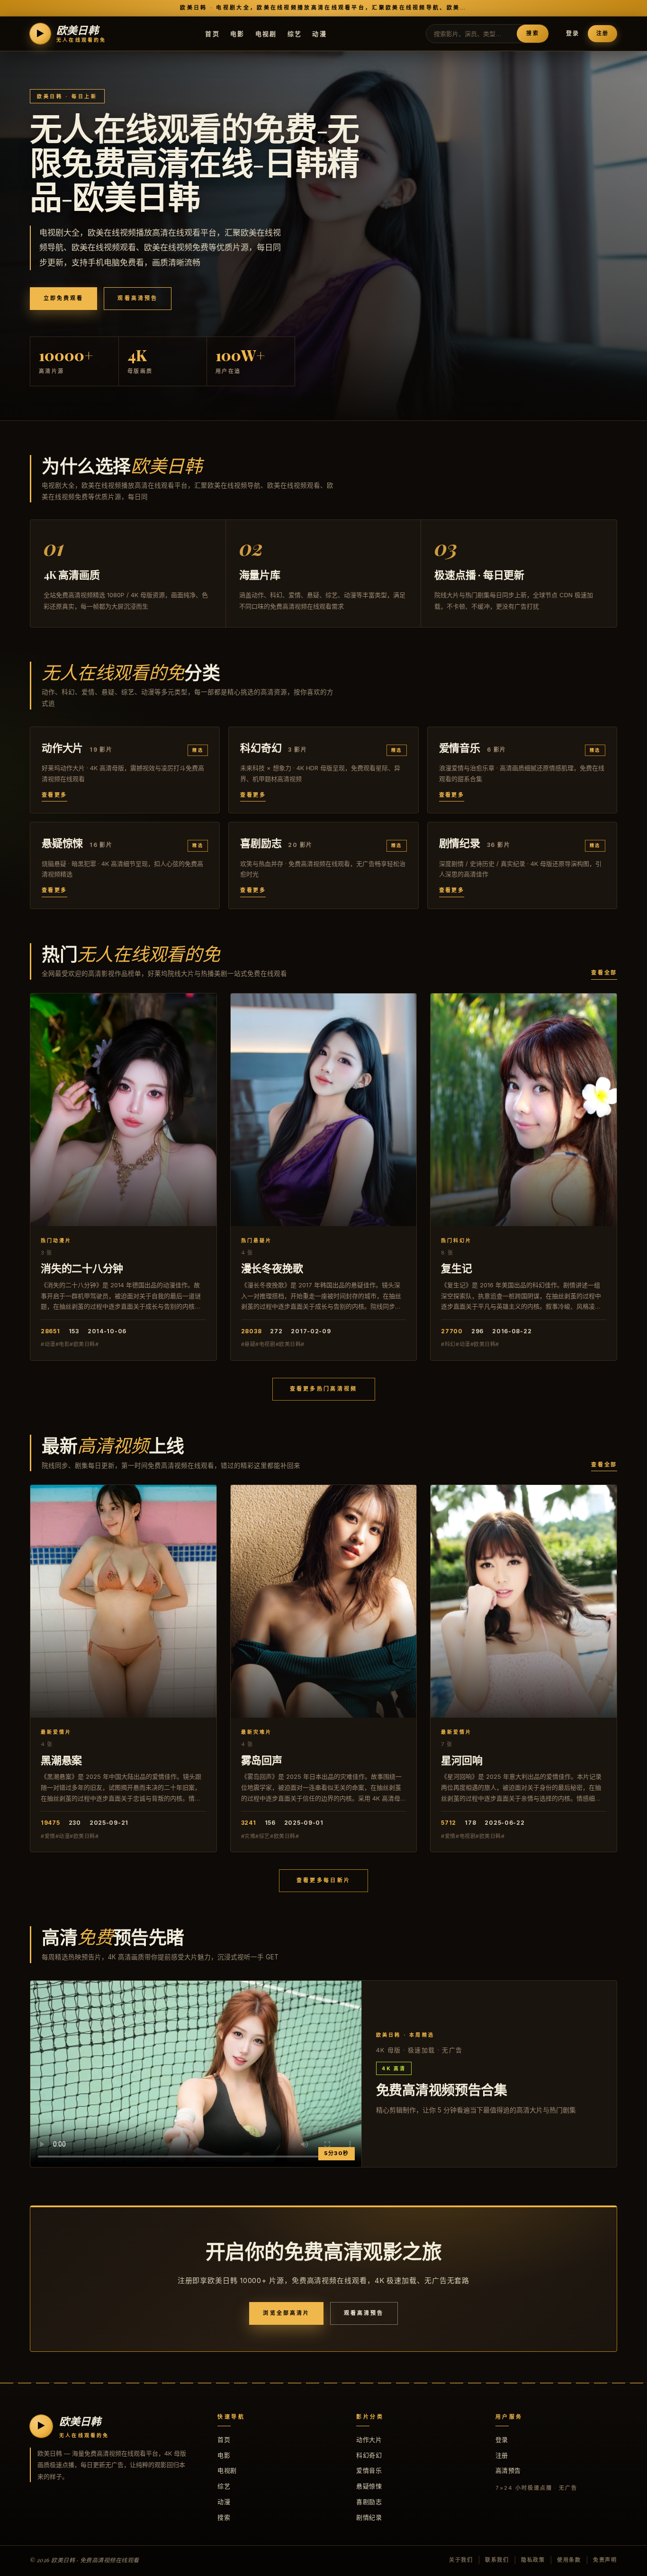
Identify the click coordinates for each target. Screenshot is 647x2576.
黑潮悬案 (61, 1760)
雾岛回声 (262, 1760)
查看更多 (54, 795)
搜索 (532, 33)
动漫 (319, 33)
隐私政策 (533, 2560)
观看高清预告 (137, 298)
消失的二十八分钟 (82, 1268)
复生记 (456, 1268)
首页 (212, 33)
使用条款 (569, 2560)
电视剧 (266, 33)
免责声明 (605, 2560)
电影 (238, 33)
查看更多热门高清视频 (324, 1389)
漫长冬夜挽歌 (272, 1268)
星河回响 (462, 1760)
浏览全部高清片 (286, 2313)
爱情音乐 (369, 2470)
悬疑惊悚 (369, 2486)
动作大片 (369, 2439)
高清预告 (508, 2470)
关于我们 (461, 2560)
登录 (573, 33)
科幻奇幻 (369, 2455)
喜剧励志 (369, 2502)
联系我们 (497, 2560)
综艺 (295, 33)
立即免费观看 (63, 298)
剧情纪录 (369, 2517)
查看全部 (604, 973)
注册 (602, 33)
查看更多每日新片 (323, 1880)
